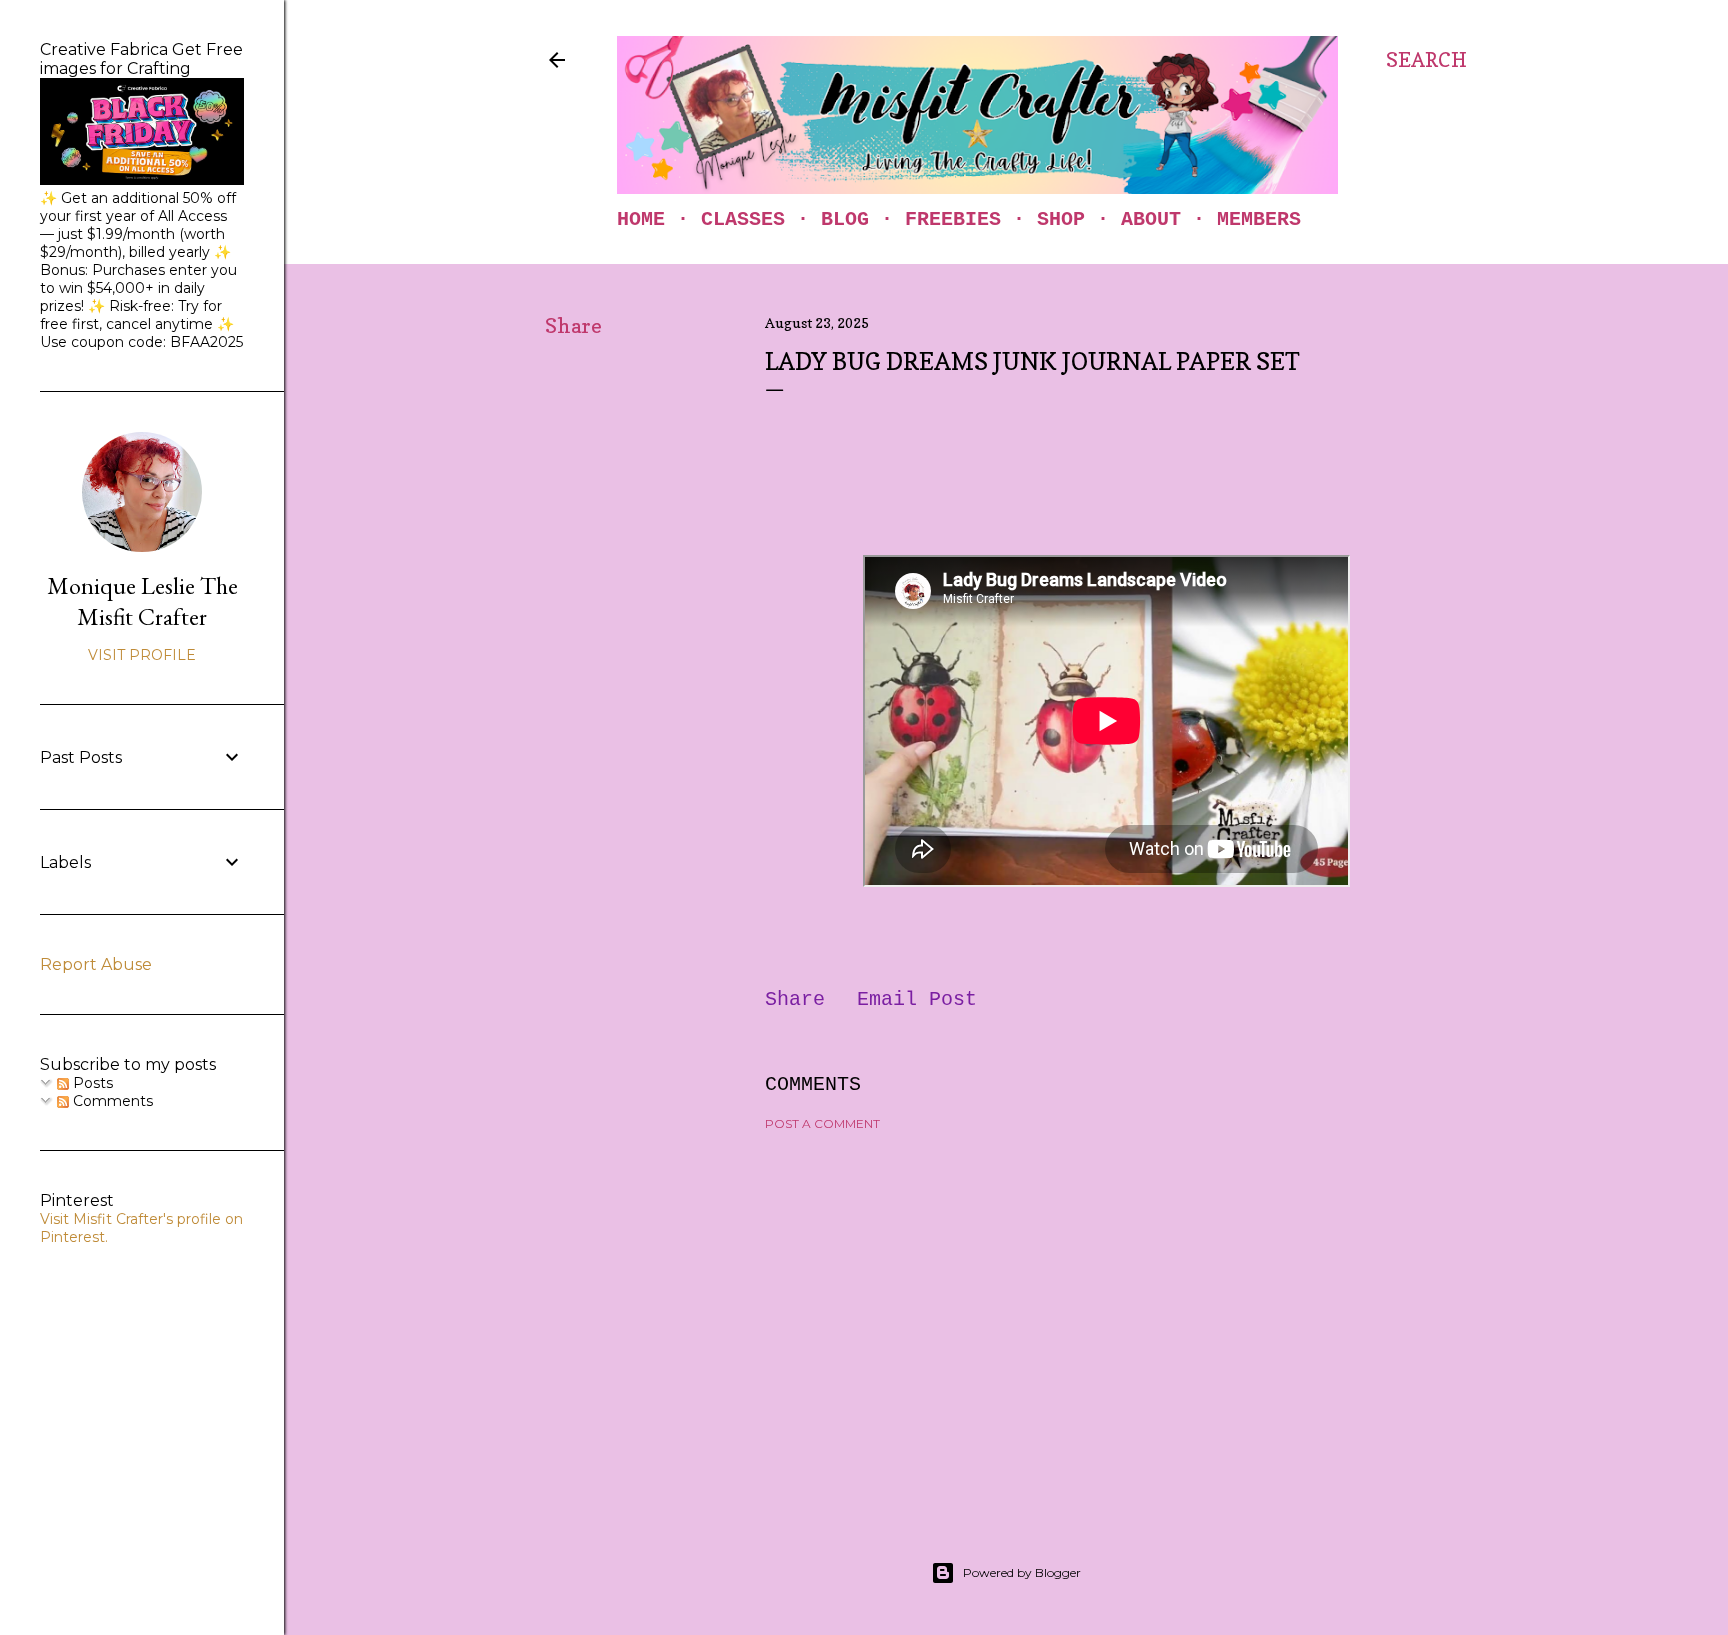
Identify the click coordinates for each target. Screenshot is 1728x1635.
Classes (743, 219)
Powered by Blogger (1022, 1572)
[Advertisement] (1106, 1321)
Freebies (953, 219)
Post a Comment (822, 1123)
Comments (111, 1101)
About (1151, 219)
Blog (845, 219)
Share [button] (573, 326)
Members (1259, 219)
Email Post (917, 999)
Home (641, 219)
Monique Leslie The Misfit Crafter (142, 601)
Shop (1061, 219)
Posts (91, 1083)
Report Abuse (96, 964)
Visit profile (142, 655)
